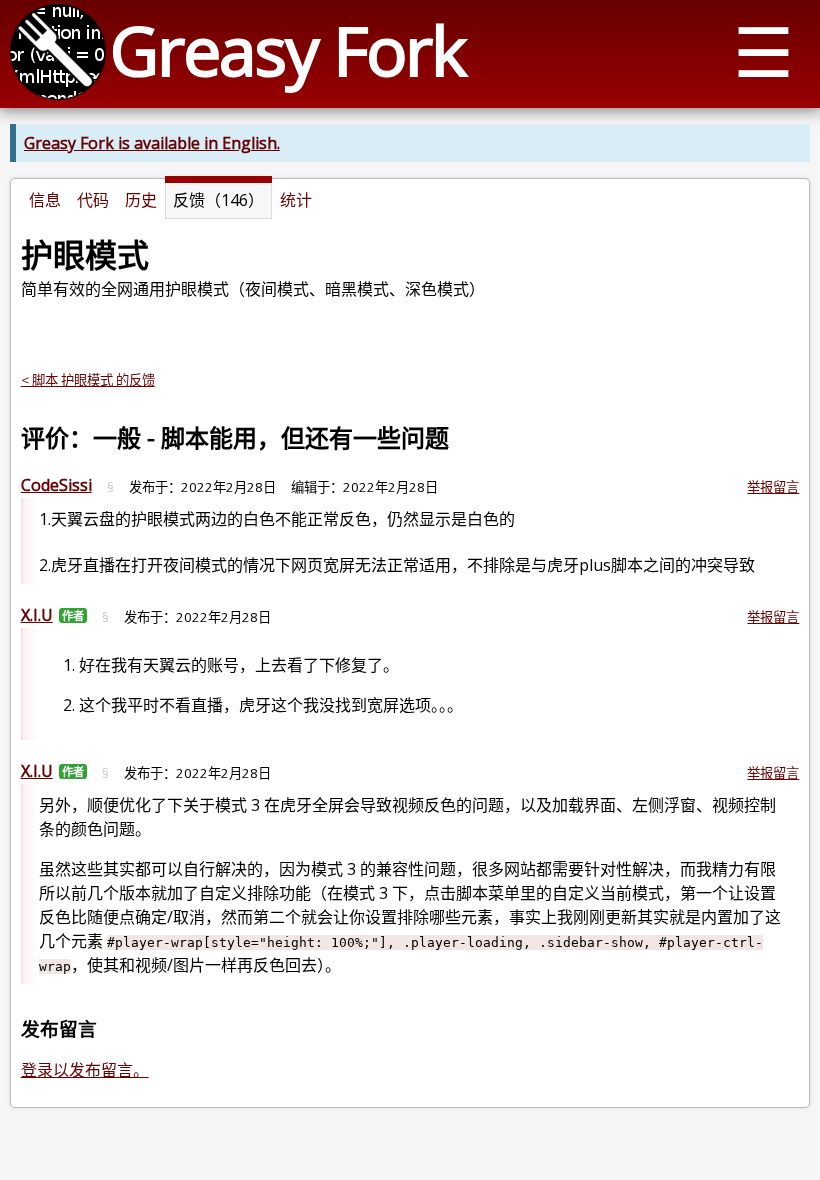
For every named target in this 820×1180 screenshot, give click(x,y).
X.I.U (37, 615)
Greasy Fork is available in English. (152, 143)
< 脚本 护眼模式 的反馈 (88, 380)
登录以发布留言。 (85, 1070)
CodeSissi (56, 485)
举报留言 (773, 487)
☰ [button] (763, 50)
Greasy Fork (287, 49)
